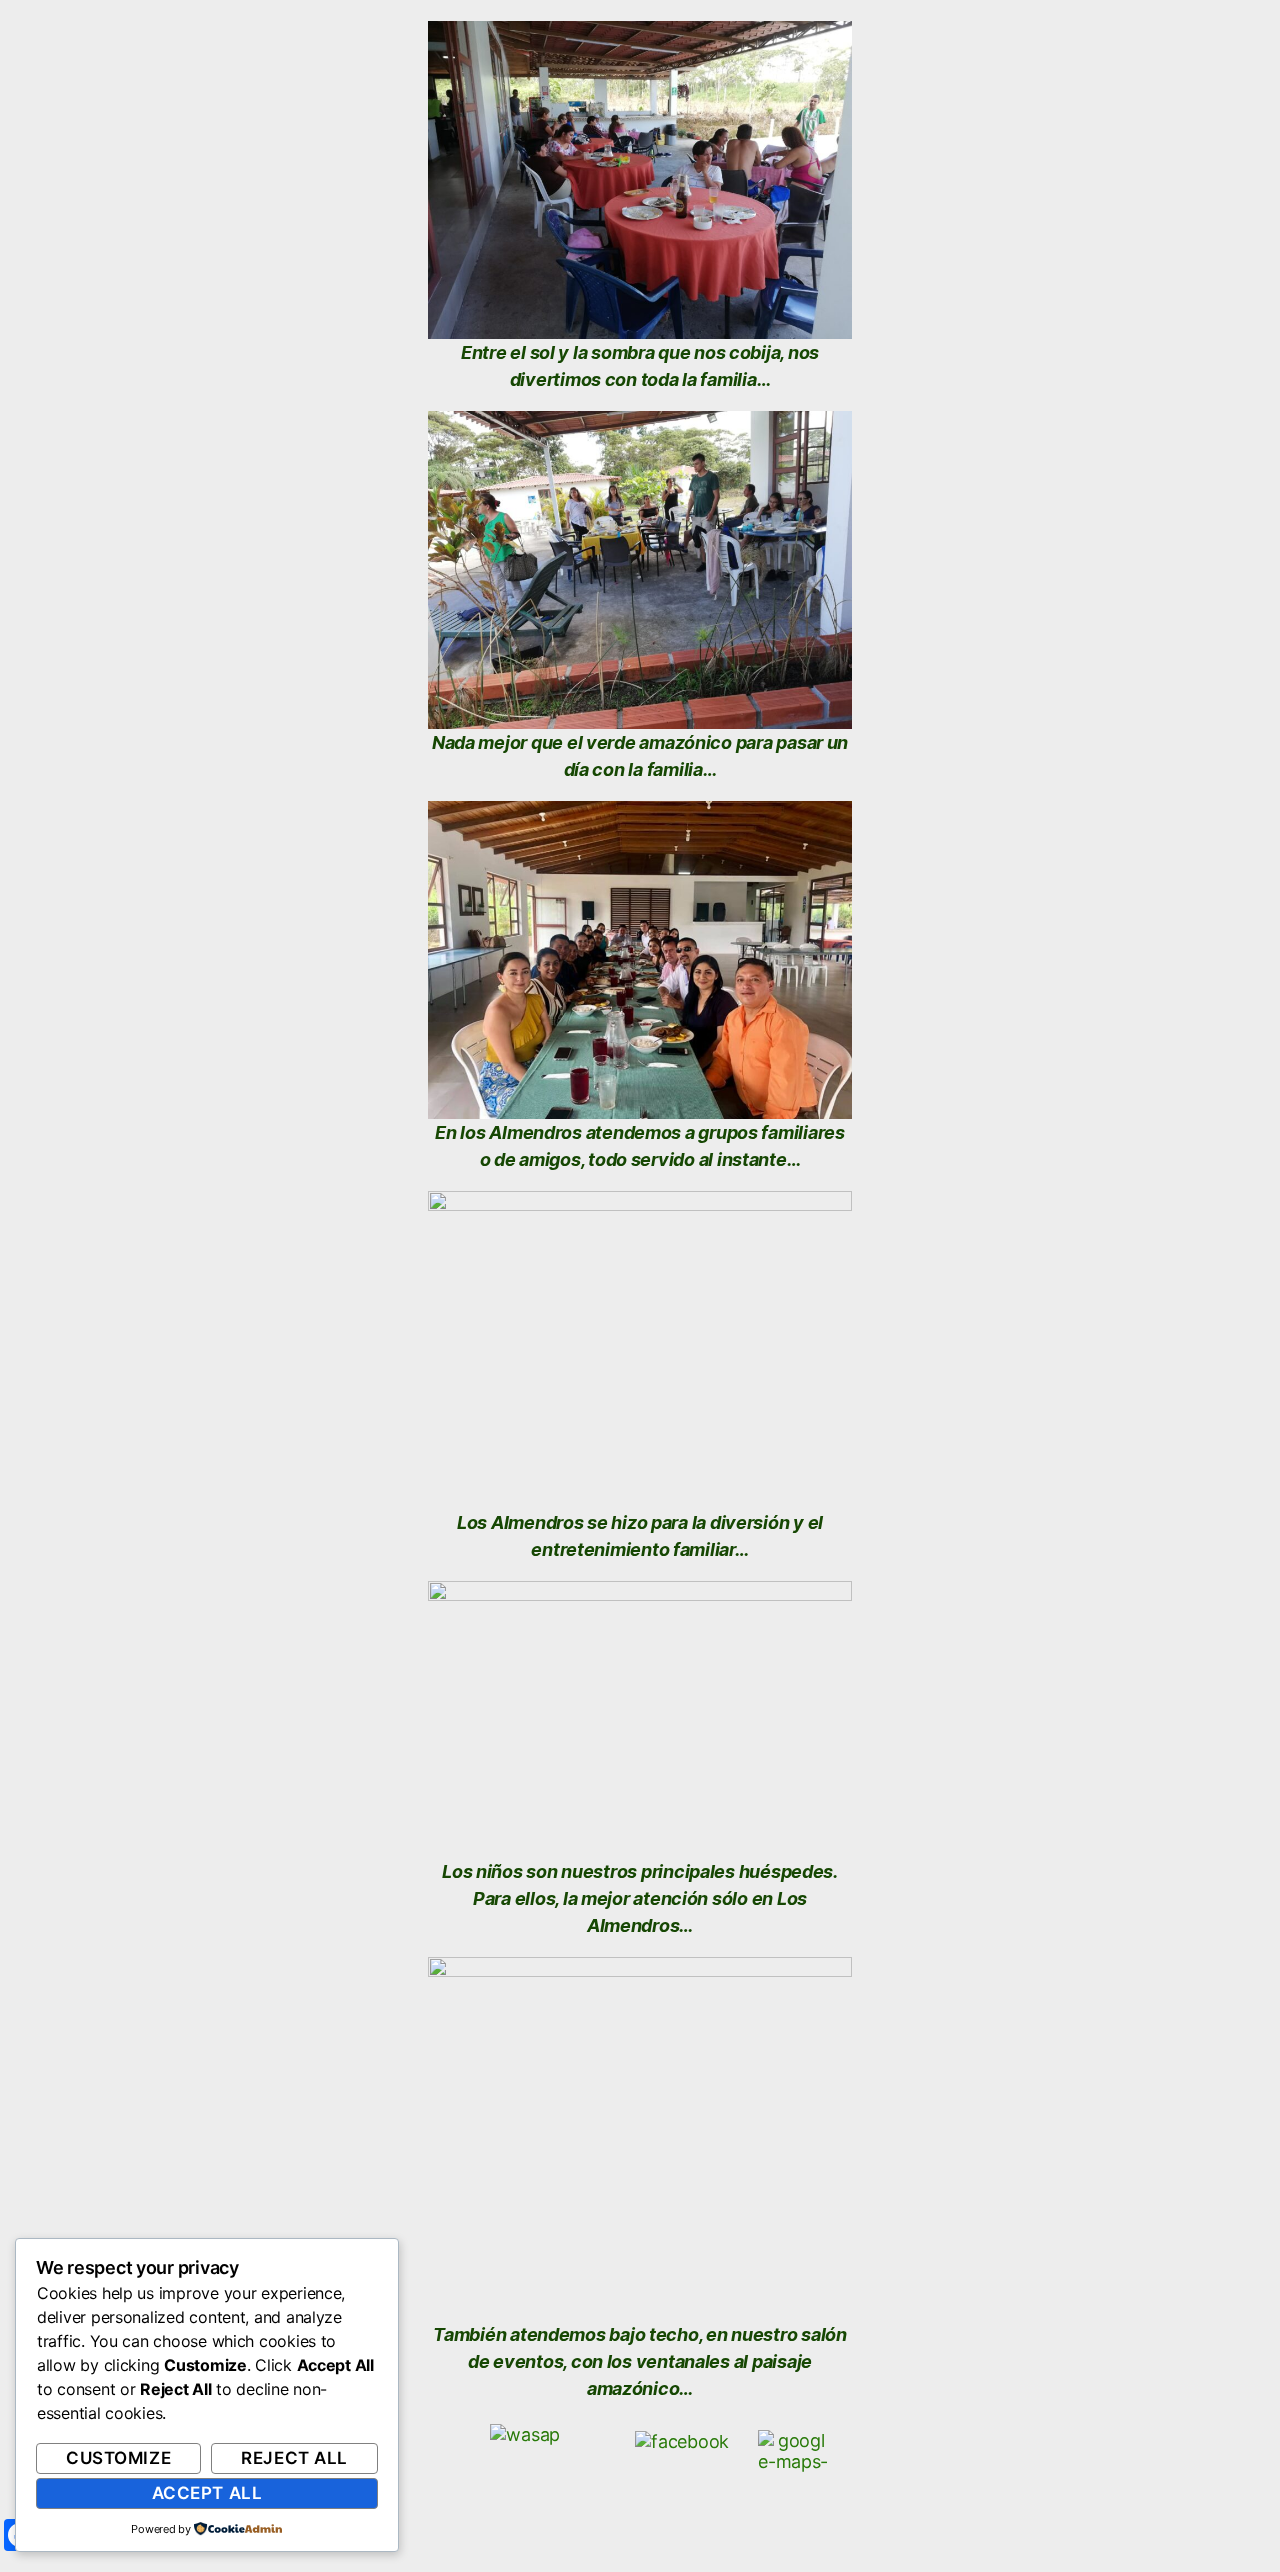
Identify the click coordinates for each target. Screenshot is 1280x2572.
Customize (118, 2458)
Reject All (294, 2458)
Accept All (207, 2493)
